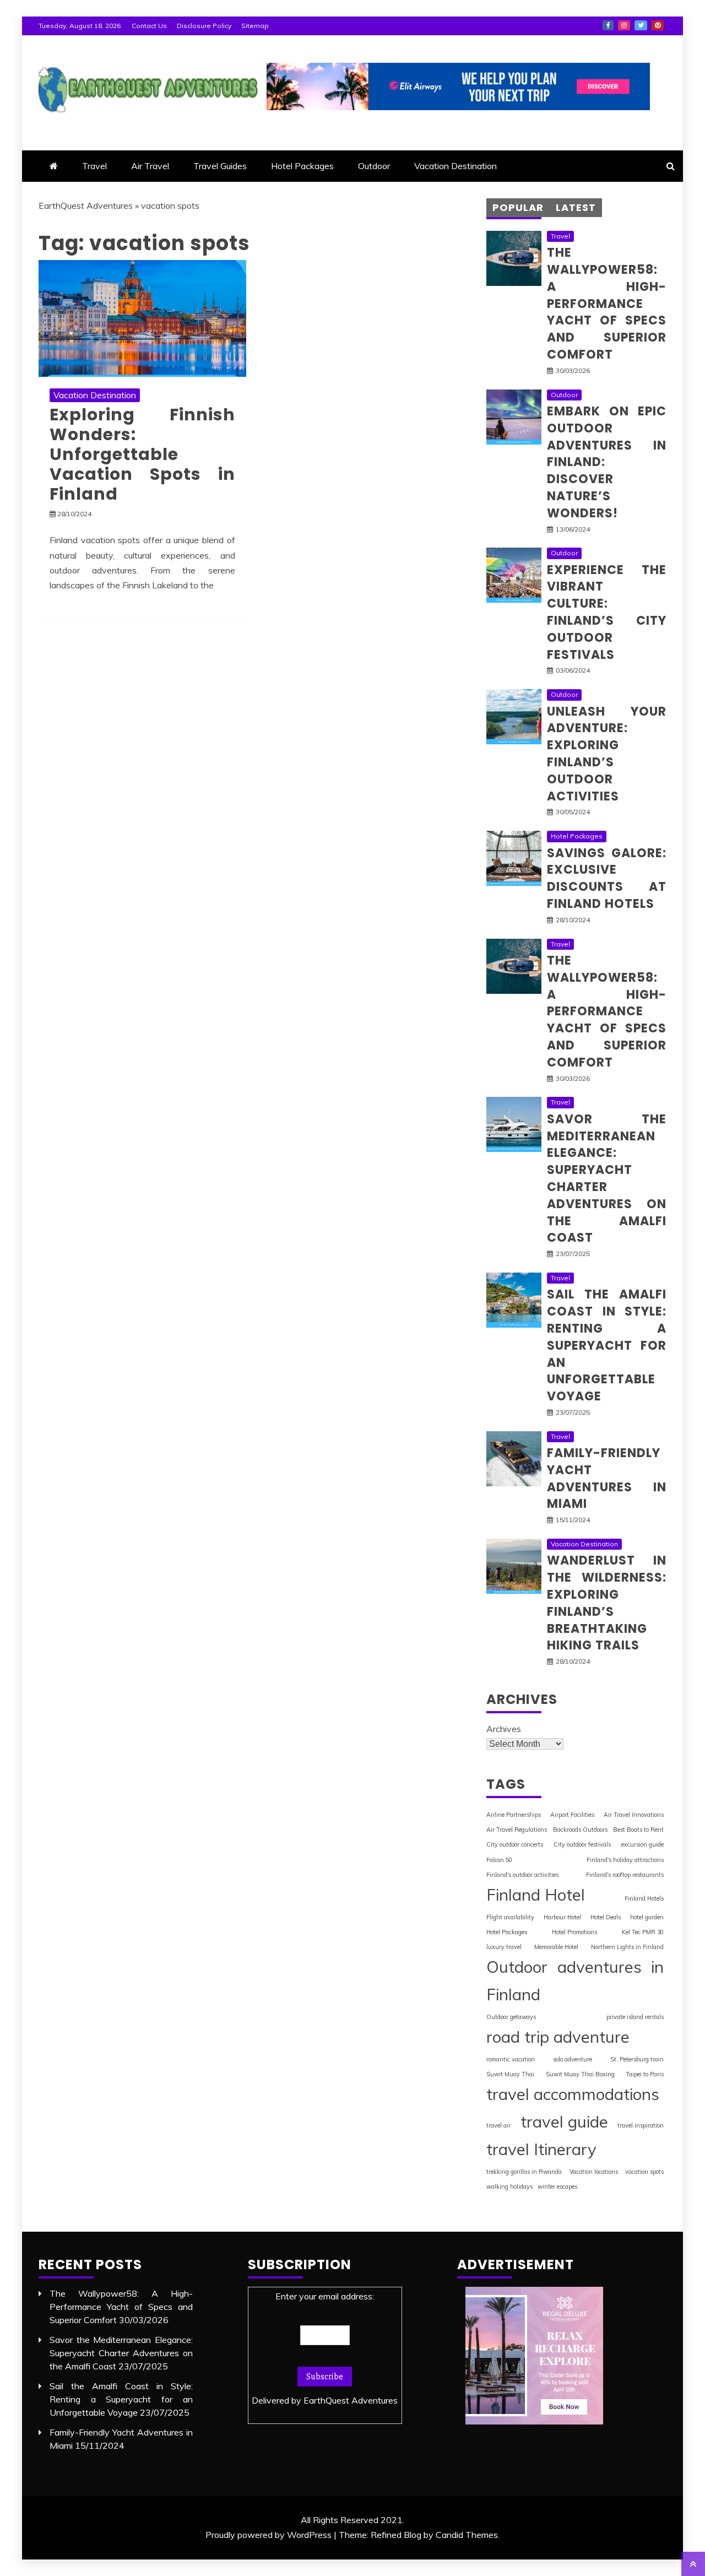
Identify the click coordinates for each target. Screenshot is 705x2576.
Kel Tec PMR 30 (643, 1932)
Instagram (624, 25)
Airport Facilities (572, 1815)
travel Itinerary (541, 2149)
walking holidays (509, 2187)
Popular (518, 207)
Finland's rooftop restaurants (625, 1875)
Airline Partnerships (514, 1815)
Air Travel (150, 166)
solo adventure (573, 2059)
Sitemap (255, 26)
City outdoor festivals (582, 1844)
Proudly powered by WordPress (269, 2535)
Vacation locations (594, 2172)
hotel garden (647, 1917)
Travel (94, 166)
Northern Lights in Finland (627, 1947)
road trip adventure (558, 2037)
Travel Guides (220, 166)
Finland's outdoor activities (522, 1875)
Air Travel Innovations (634, 1815)
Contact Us (149, 26)
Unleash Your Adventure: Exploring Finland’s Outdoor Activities (607, 754)
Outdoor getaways (511, 2017)
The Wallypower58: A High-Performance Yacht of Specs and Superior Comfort (607, 304)
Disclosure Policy (204, 26)
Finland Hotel (536, 1895)
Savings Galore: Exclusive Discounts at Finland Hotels (607, 878)
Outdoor (374, 166)
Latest (576, 207)
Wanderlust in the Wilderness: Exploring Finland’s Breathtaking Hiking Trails (607, 1603)
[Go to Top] (693, 2564)
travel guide (564, 2122)
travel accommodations (573, 2094)
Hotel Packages (302, 166)
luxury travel (504, 1947)
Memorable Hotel (556, 1947)
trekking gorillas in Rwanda (524, 2172)
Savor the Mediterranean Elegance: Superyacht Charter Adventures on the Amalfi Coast (607, 1179)
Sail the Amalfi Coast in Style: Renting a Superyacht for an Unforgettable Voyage (607, 1345)
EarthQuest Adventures (86, 205)
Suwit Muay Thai (510, 2074)
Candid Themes (467, 2535)
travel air (498, 2125)
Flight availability (510, 1917)
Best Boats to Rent (638, 1830)
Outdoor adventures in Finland (575, 1980)
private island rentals (635, 2017)
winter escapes (557, 2187)
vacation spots (644, 2172)
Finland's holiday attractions (625, 1860)
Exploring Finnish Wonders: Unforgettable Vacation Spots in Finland (142, 454)
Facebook (608, 25)
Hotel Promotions (574, 1932)
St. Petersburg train (637, 2059)
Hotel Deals (606, 1917)
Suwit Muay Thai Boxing (580, 2074)
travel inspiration (641, 2125)
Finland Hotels (644, 1898)
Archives (504, 1729)
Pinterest (658, 25)
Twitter (641, 25)
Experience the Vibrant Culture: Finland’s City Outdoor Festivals (607, 612)
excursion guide (642, 1844)
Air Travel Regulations (517, 1830)
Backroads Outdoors (580, 1830)
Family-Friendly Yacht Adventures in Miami (607, 1478)
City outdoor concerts (515, 1844)
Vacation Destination (455, 166)
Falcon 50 (499, 1860)
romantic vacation (511, 2059)
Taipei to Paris (645, 2074)
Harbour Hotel (562, 1917)
